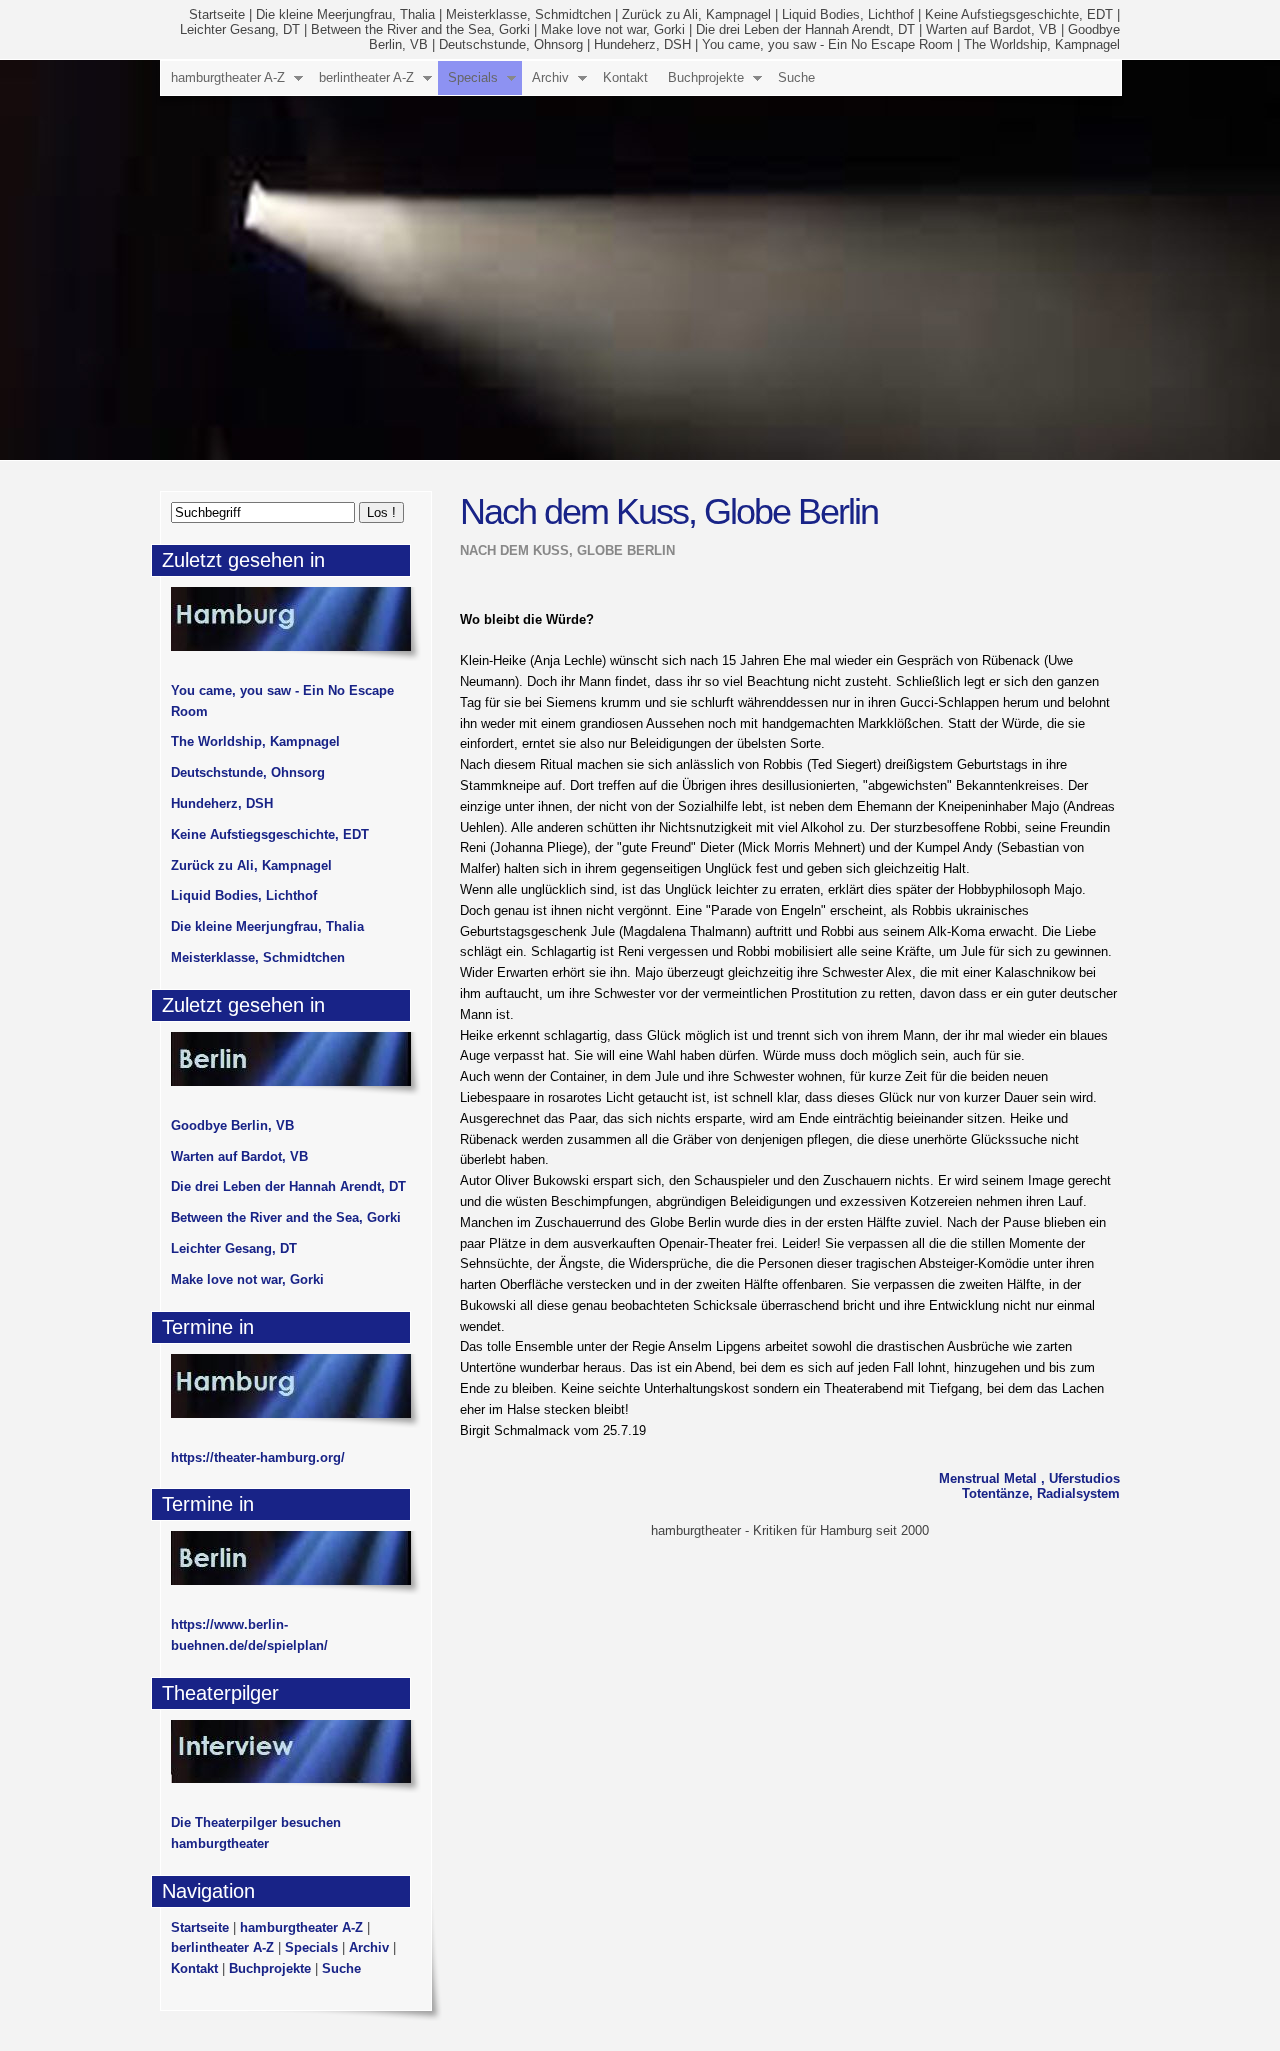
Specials (473, 77)
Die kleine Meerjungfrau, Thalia (345, 14)
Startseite (217, 14)
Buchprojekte (706, 77)
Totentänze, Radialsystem (1041, 1493)
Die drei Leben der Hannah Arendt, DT (805, 29)
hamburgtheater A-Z (228, 77)
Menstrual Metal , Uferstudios (1029, 1478)
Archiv (550, 77)
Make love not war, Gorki (613, 29)
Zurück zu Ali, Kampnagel (696, 14)
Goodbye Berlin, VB (232, 1125)
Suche (796, 77)
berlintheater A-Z (366, 77)
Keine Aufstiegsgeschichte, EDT (1019, 14)
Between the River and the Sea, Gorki (420, 29)
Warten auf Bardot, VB (991, 29)
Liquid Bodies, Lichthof (848, 14)
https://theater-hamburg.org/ (258, 1457)
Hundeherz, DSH (642, 44)
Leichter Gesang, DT (240, 29)
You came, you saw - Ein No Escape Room (827, 44)
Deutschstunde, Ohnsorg (511, 44)
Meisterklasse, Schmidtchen (528, 14)
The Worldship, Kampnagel (1042, 44)
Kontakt (625, 77)
